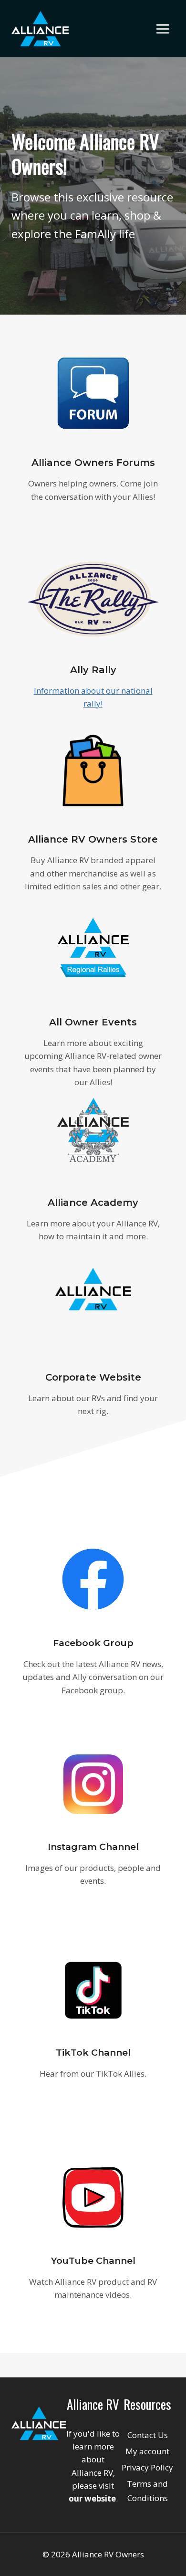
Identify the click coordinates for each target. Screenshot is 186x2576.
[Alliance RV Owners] (40, 29)
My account (147, 2451)
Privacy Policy (147, 2467)
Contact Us (148, 2435)
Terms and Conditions (147, 2491)
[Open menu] (163, 29)
